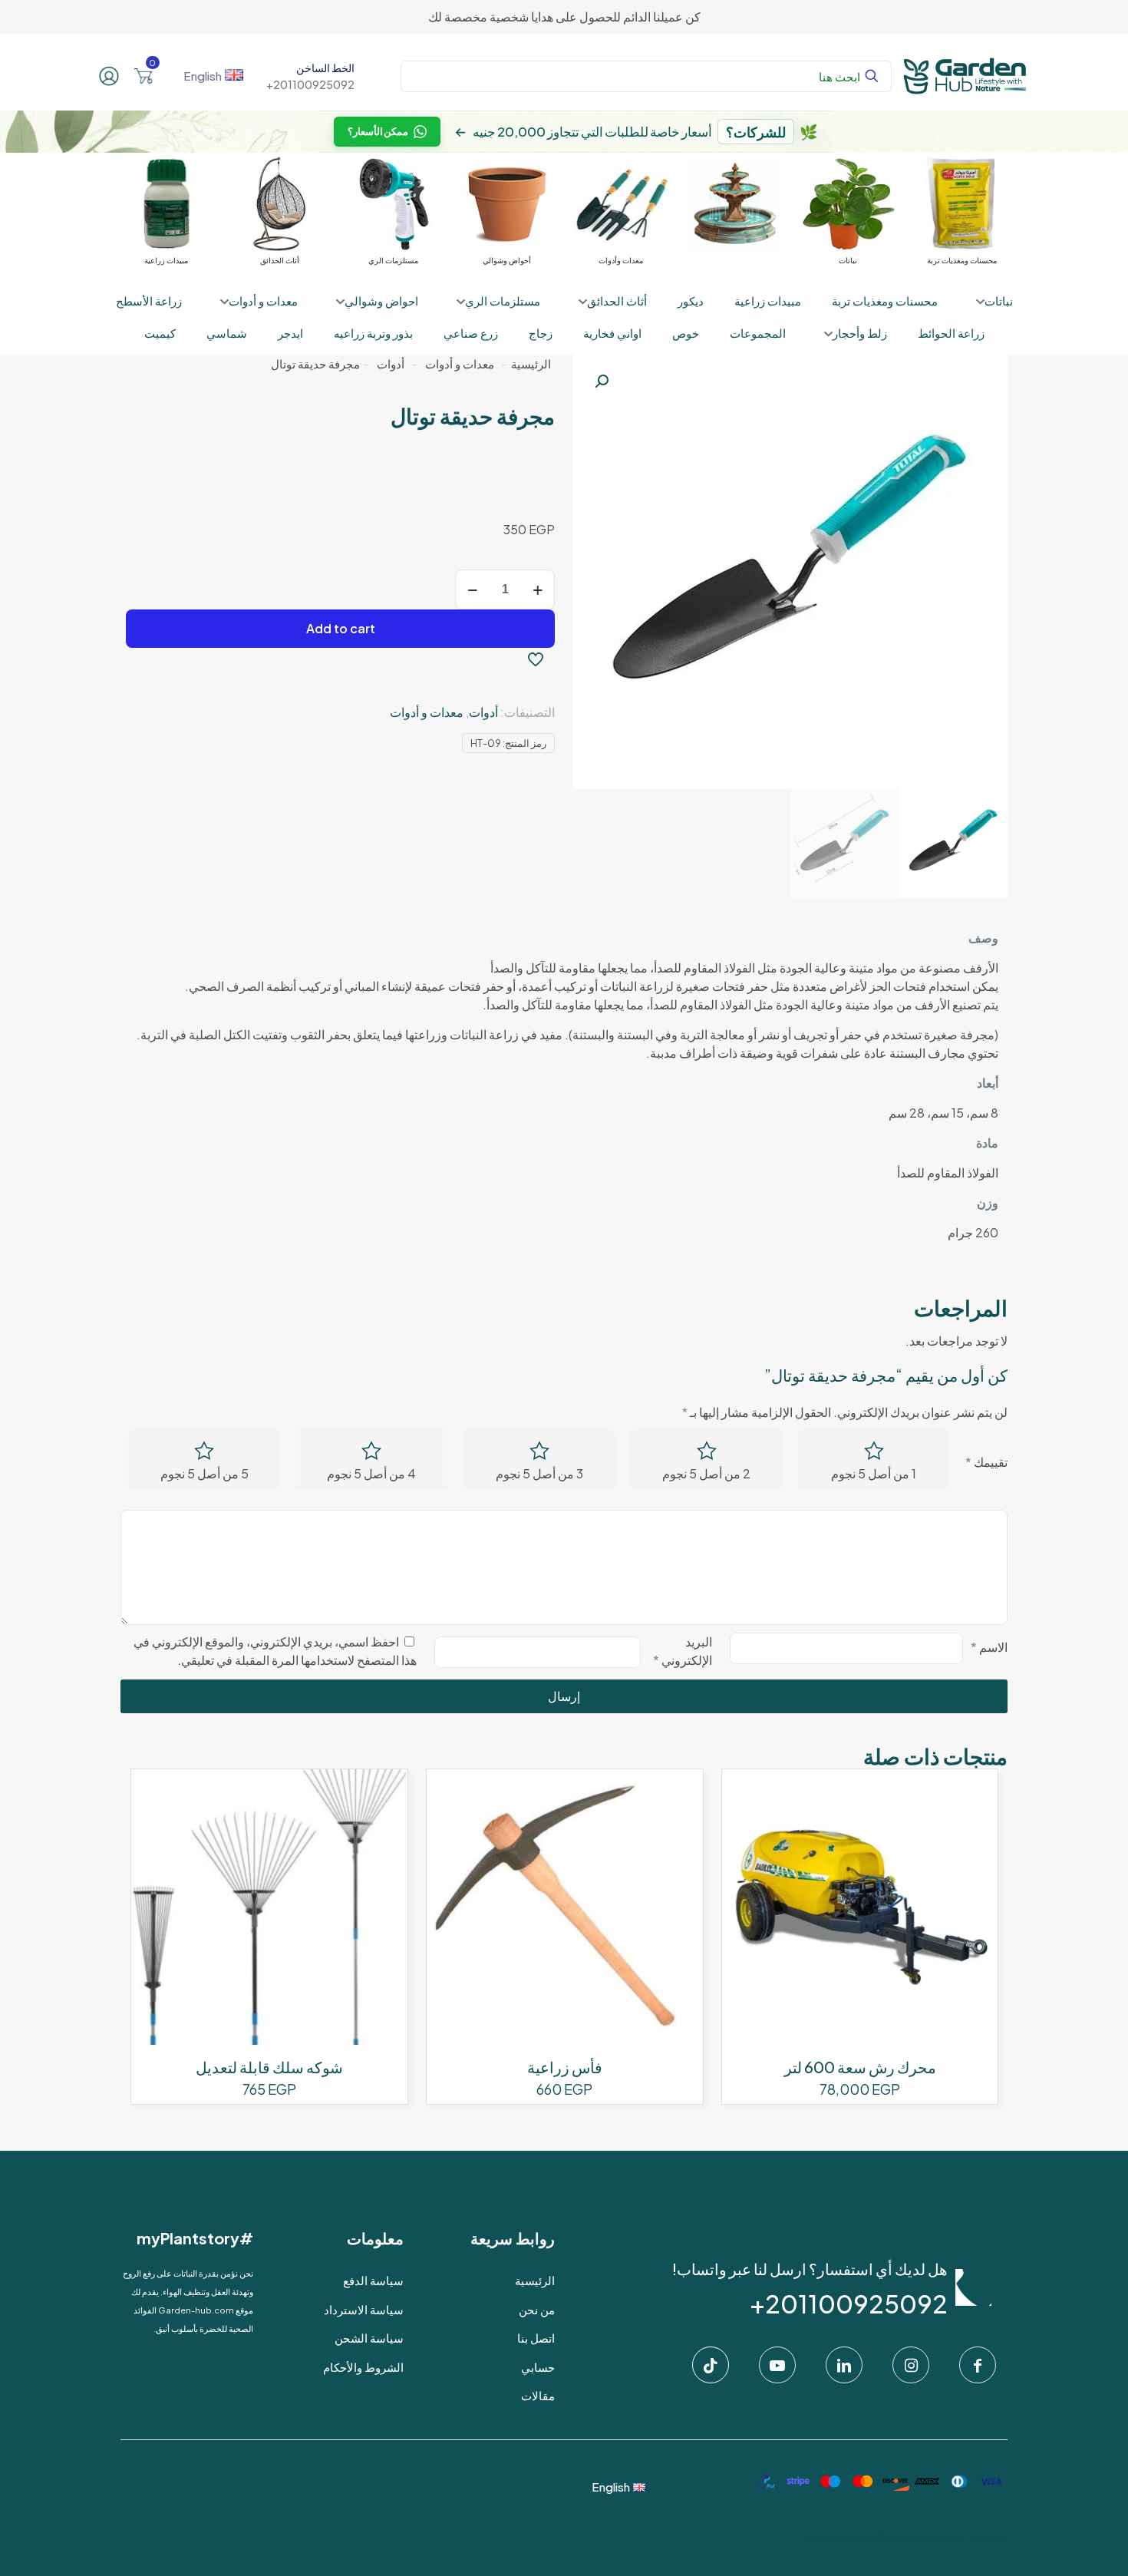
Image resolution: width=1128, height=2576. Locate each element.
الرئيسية (531, 364)
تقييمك (986, 1462)
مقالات (538, 2395)
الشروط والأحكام (363, 2367)
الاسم (989, 1647)
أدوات (391, 364)
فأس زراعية (565, 2067)
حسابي (538, 2367)
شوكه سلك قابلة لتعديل (269, 2067)
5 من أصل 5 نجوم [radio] (204, 1473)
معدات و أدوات (460, 364)
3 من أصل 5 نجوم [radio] (539, 1473)
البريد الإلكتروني (683, 1651)
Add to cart (341, 628)
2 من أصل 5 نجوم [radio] (706, 1473)
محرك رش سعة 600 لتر (860, 2067)
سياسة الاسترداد (364, 2309)
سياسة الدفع (373, 2280)
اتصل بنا (536, 2338)
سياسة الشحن (369, 2338)
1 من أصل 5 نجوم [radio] (874, 1473)
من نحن (537, 2309)
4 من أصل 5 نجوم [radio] (371, 1473)
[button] (600, 381)
